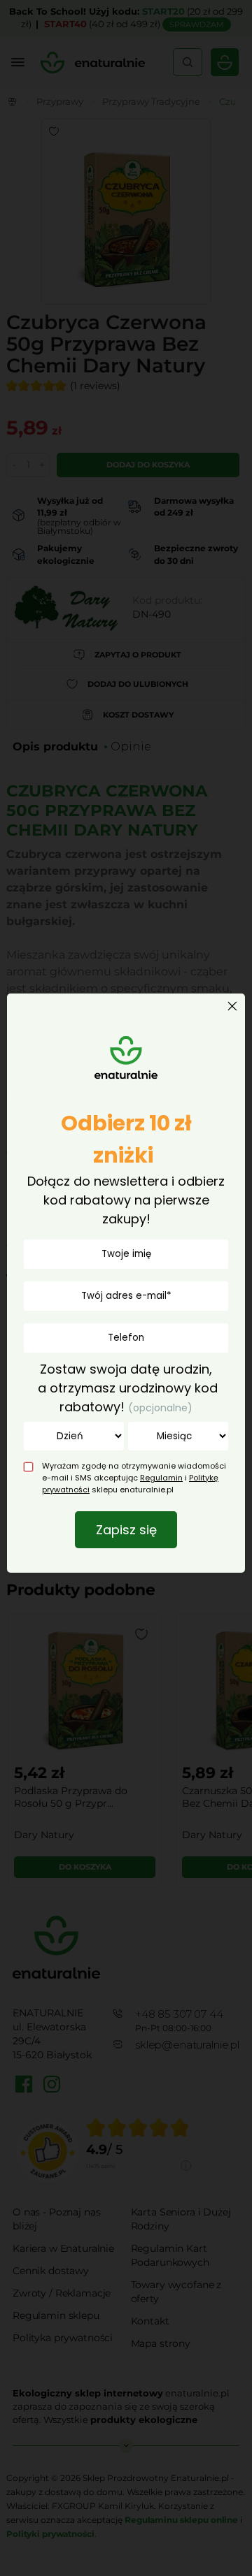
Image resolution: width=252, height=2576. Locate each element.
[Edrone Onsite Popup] (126, 1288)
